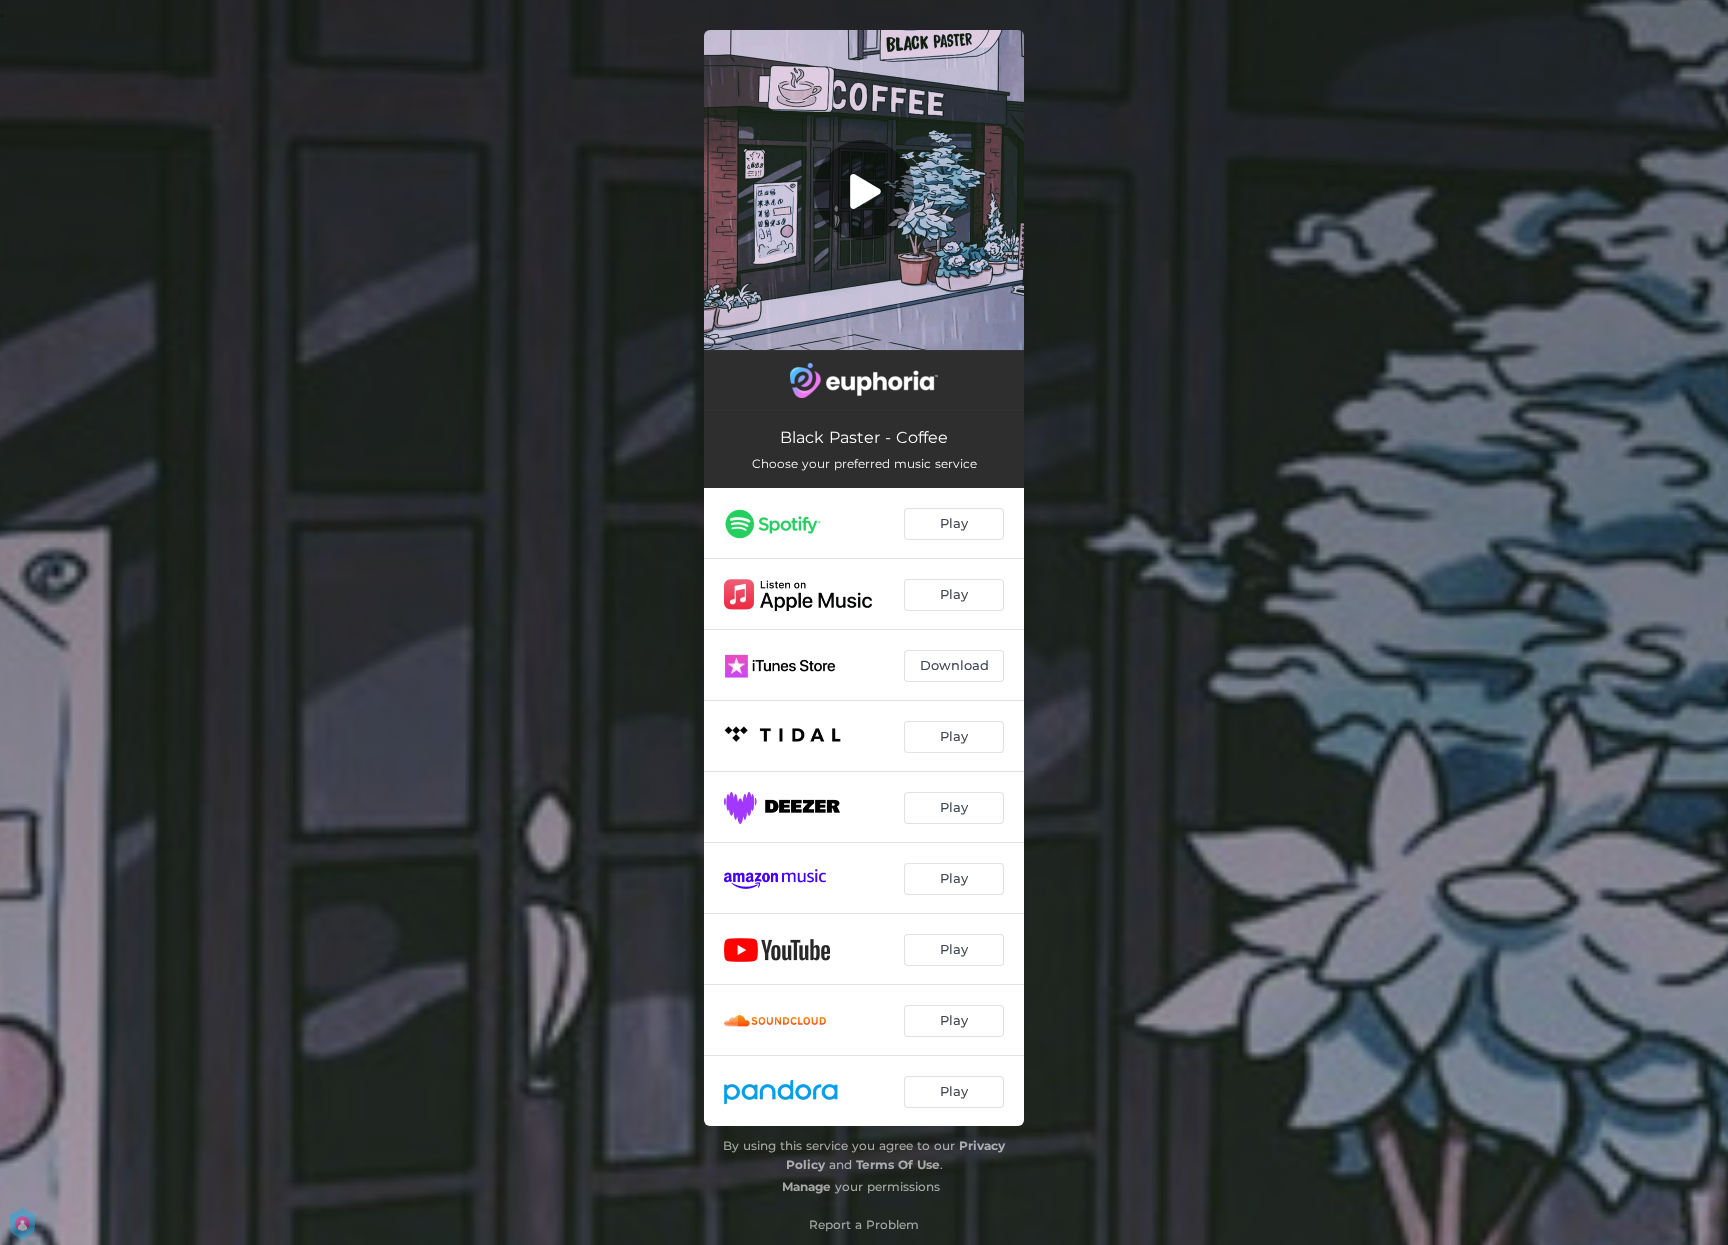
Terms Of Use (898, 1164)
